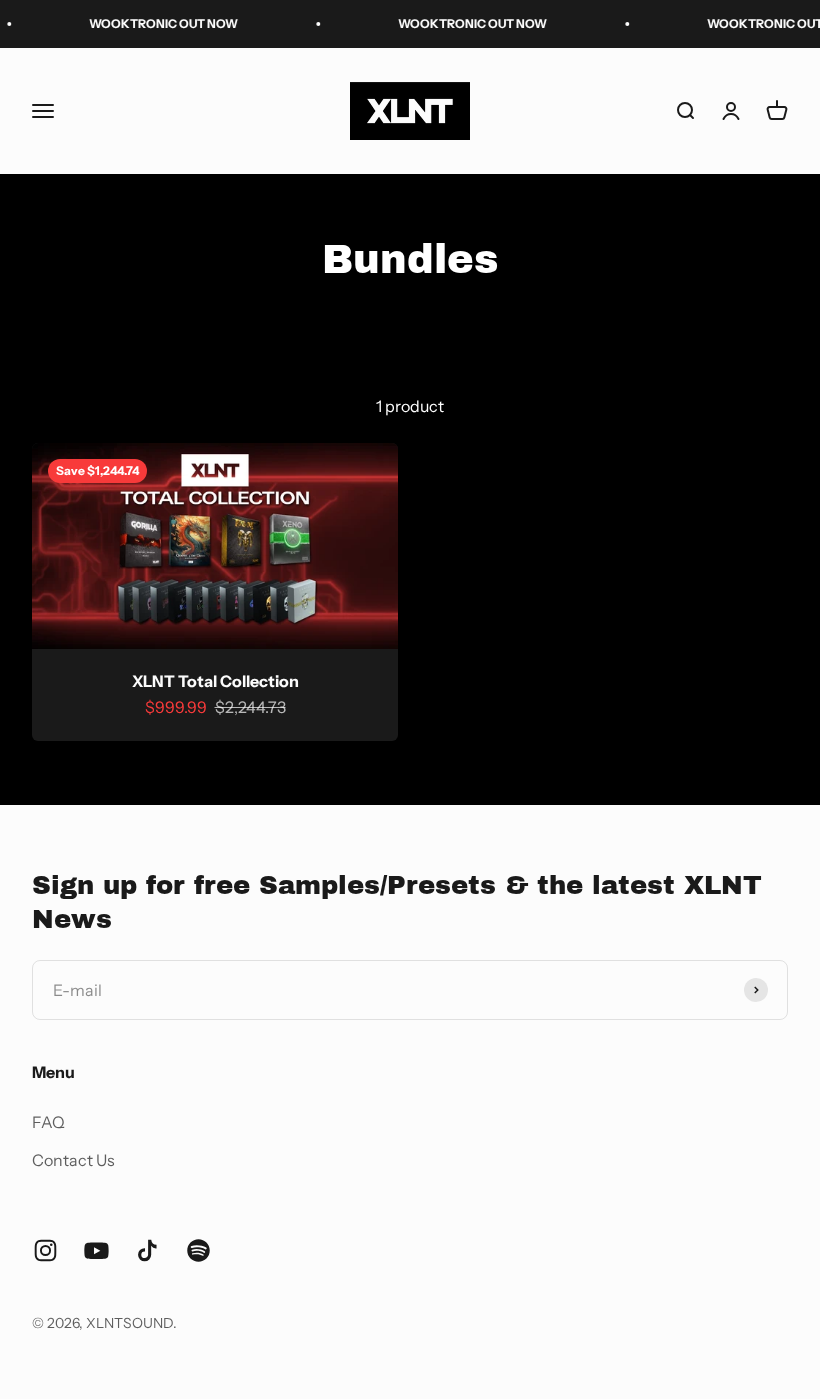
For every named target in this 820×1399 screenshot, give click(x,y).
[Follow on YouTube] (96, 1250)
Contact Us (73, 1160)
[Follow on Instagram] (45, 1250)
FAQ (48, 1122)
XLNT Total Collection (215, 681)
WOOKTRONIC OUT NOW (152, 23)
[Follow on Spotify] (198, 1250)
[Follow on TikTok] (147, 1250)
